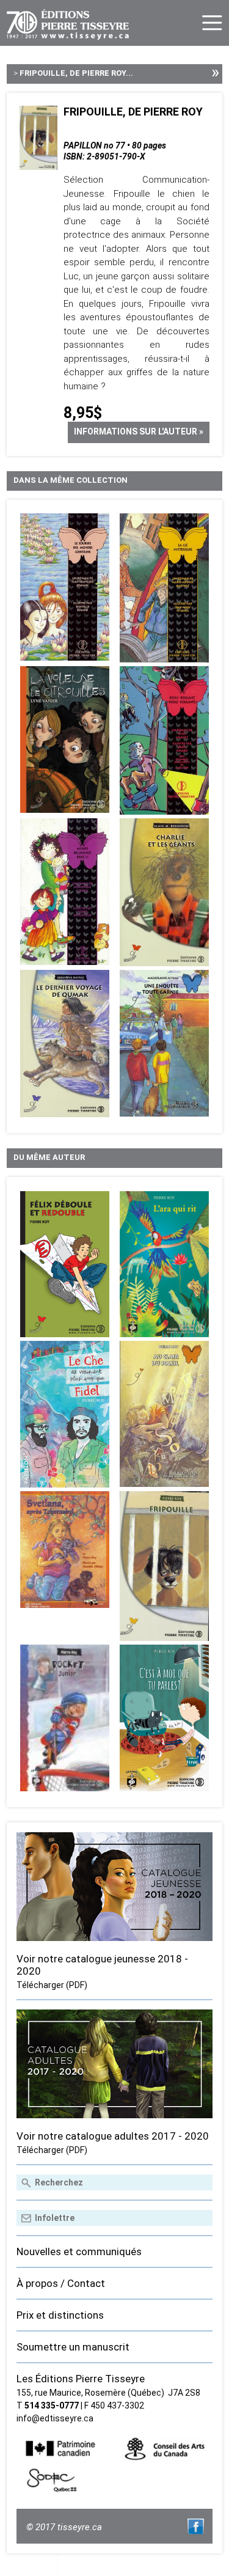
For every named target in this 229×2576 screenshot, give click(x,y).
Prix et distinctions (60, 2315)
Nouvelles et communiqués (79, 2251)
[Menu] (212, 23)
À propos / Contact (61, 2283)
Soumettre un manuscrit (73, 2347)
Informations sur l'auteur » (139, 431)
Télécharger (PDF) (52, 1985)
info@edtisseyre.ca (55, 2418)
